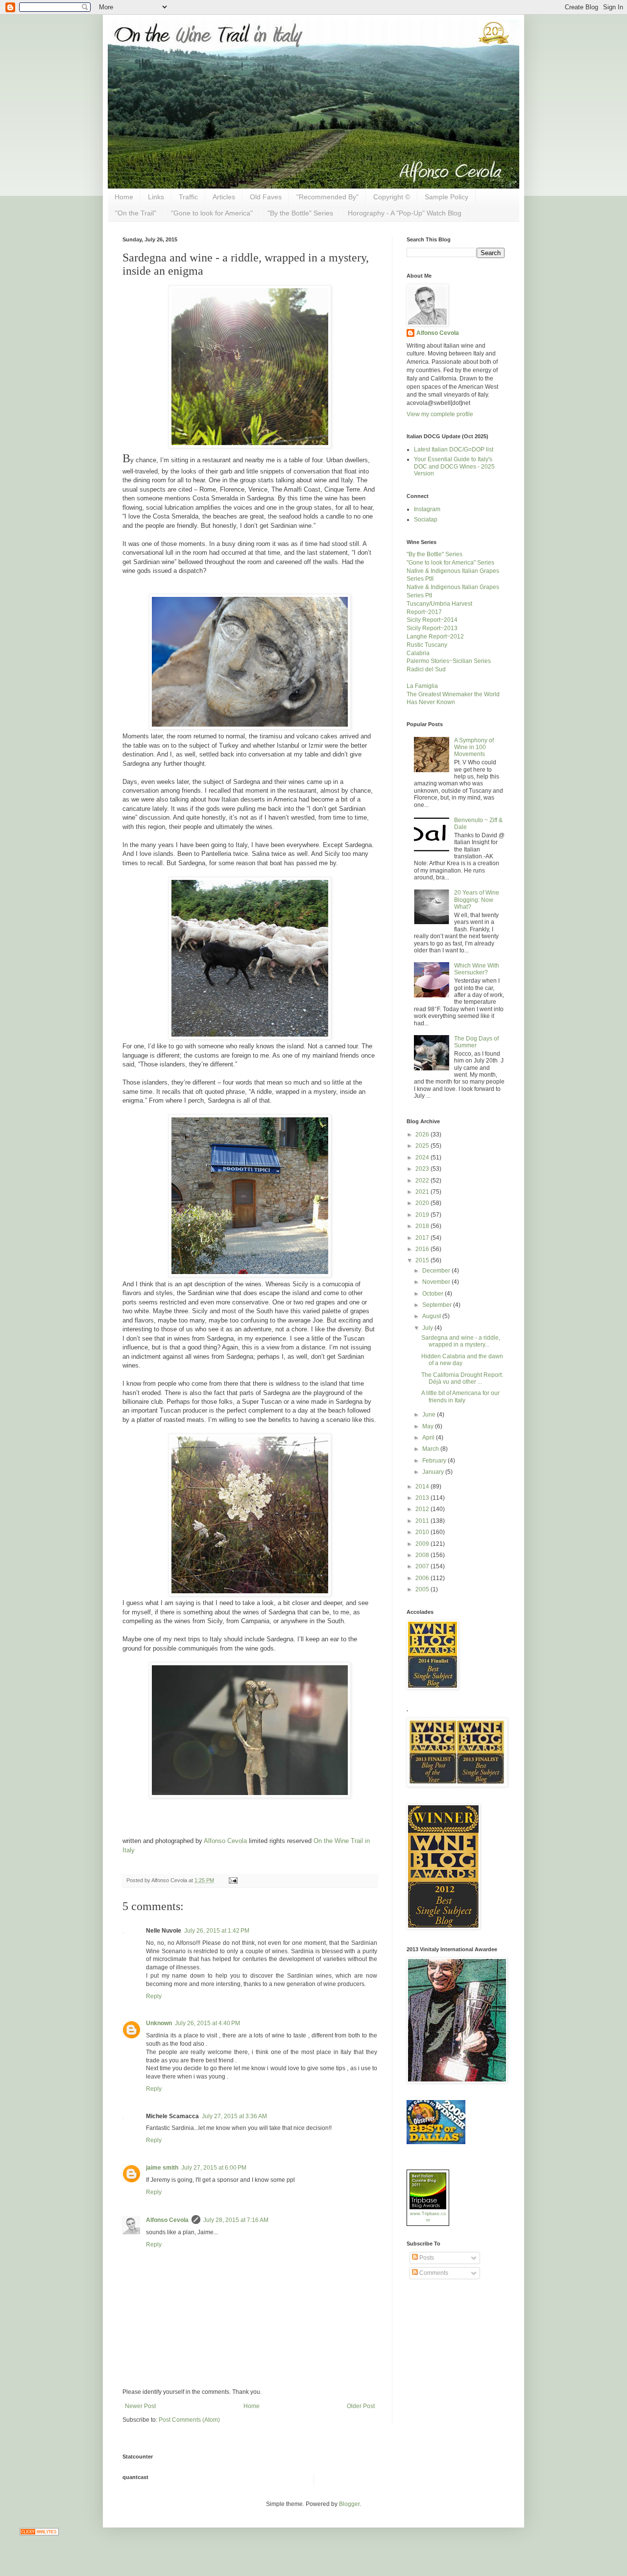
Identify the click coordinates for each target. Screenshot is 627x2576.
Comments (433, 2273)
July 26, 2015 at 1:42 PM (217, 1931)
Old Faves (266, 197)
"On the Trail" (136, 213)
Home (124, 197)
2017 (423, 1238)
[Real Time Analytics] (39, 2533)
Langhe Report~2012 (435, 637)
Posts (426, 2258)
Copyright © (392, 197)
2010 (423, 1532)
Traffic (188, 197)
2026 (423, 1134)
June (430, 1415)
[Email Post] (232, 1880)
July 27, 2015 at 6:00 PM (214, 2168)
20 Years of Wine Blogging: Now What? (477, 900)
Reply (154, 1996)
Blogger (349, 2504)
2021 (423, 1192)
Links (156, 197)
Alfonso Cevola (225, 1841)
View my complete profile (440, 414)
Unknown (159, 2023)
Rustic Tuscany (427, 645)
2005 (423, 1589)
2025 (423, 1146)
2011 (423, 1521)
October (434, 1294)
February (435, 1461)
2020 (423, 1203)
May (429, 1426)
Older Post (361, 2406)
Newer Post (140, 2406)
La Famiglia (422, 686)
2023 (423, 1169)
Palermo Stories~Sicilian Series (449, 661)
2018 (423, 1226)
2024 (423, 1158)
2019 (423, 1215)
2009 (423, 1544)
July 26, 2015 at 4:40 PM (207, 2023)
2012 (423, 1509)
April (429, 1438)
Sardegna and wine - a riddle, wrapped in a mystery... (461, 1341)
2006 (423, 1578)
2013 (423, 1498)
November (437, 1282)
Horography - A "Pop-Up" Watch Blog (405, 213)
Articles (224, 197)
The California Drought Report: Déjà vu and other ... (462, 1378)
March (431, 1449)
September (438, 1305)
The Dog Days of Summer (476, 1042)
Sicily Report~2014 (432, 620)
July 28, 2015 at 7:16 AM (236, 2220)
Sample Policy (446, 197)
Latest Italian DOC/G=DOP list (454, 449)
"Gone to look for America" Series (450, 563)
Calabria (418, 653)
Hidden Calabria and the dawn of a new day (462, 1360)
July (428, 1328)
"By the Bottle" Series (300, 213)
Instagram (427, 509)
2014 (423, 1487)
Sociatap (426, 520)
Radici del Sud (426, 669)
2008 (423, 1555)
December (437, 1271)
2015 (423, 1260)
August (432, 1316)
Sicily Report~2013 (432, 628)
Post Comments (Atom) (189, 2420)
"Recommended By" (327, 197)
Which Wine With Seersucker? (477, 969)
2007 (423, 1566)
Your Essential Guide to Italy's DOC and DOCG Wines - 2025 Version (454, 466)
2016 (423, 1249)
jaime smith (162, 2168)
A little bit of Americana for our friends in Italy (460, 1396)
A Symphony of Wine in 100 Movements (474, 747)
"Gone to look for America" (212, 213)
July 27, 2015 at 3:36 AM (234, 2116)
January (434, 1472)
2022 (423, 1181)
